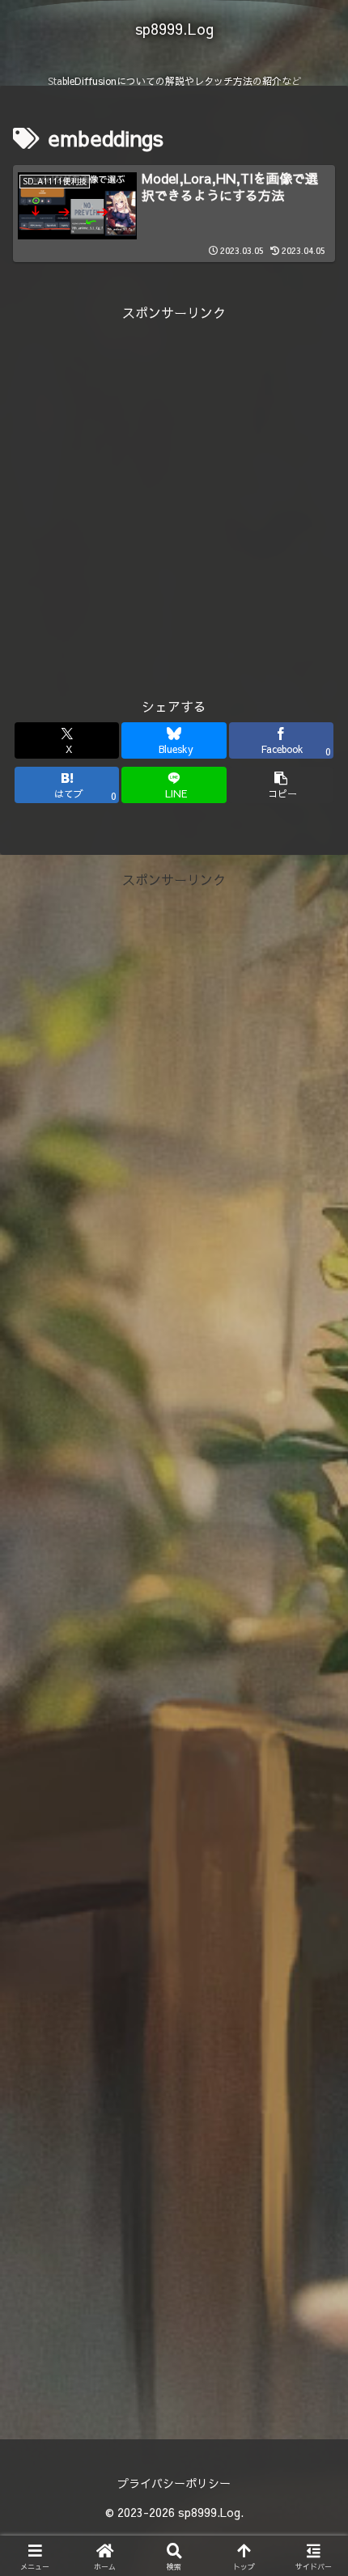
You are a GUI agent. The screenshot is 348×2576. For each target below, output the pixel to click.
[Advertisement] (174, 497)
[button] (281, 785)
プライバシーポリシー (174, 2483)
